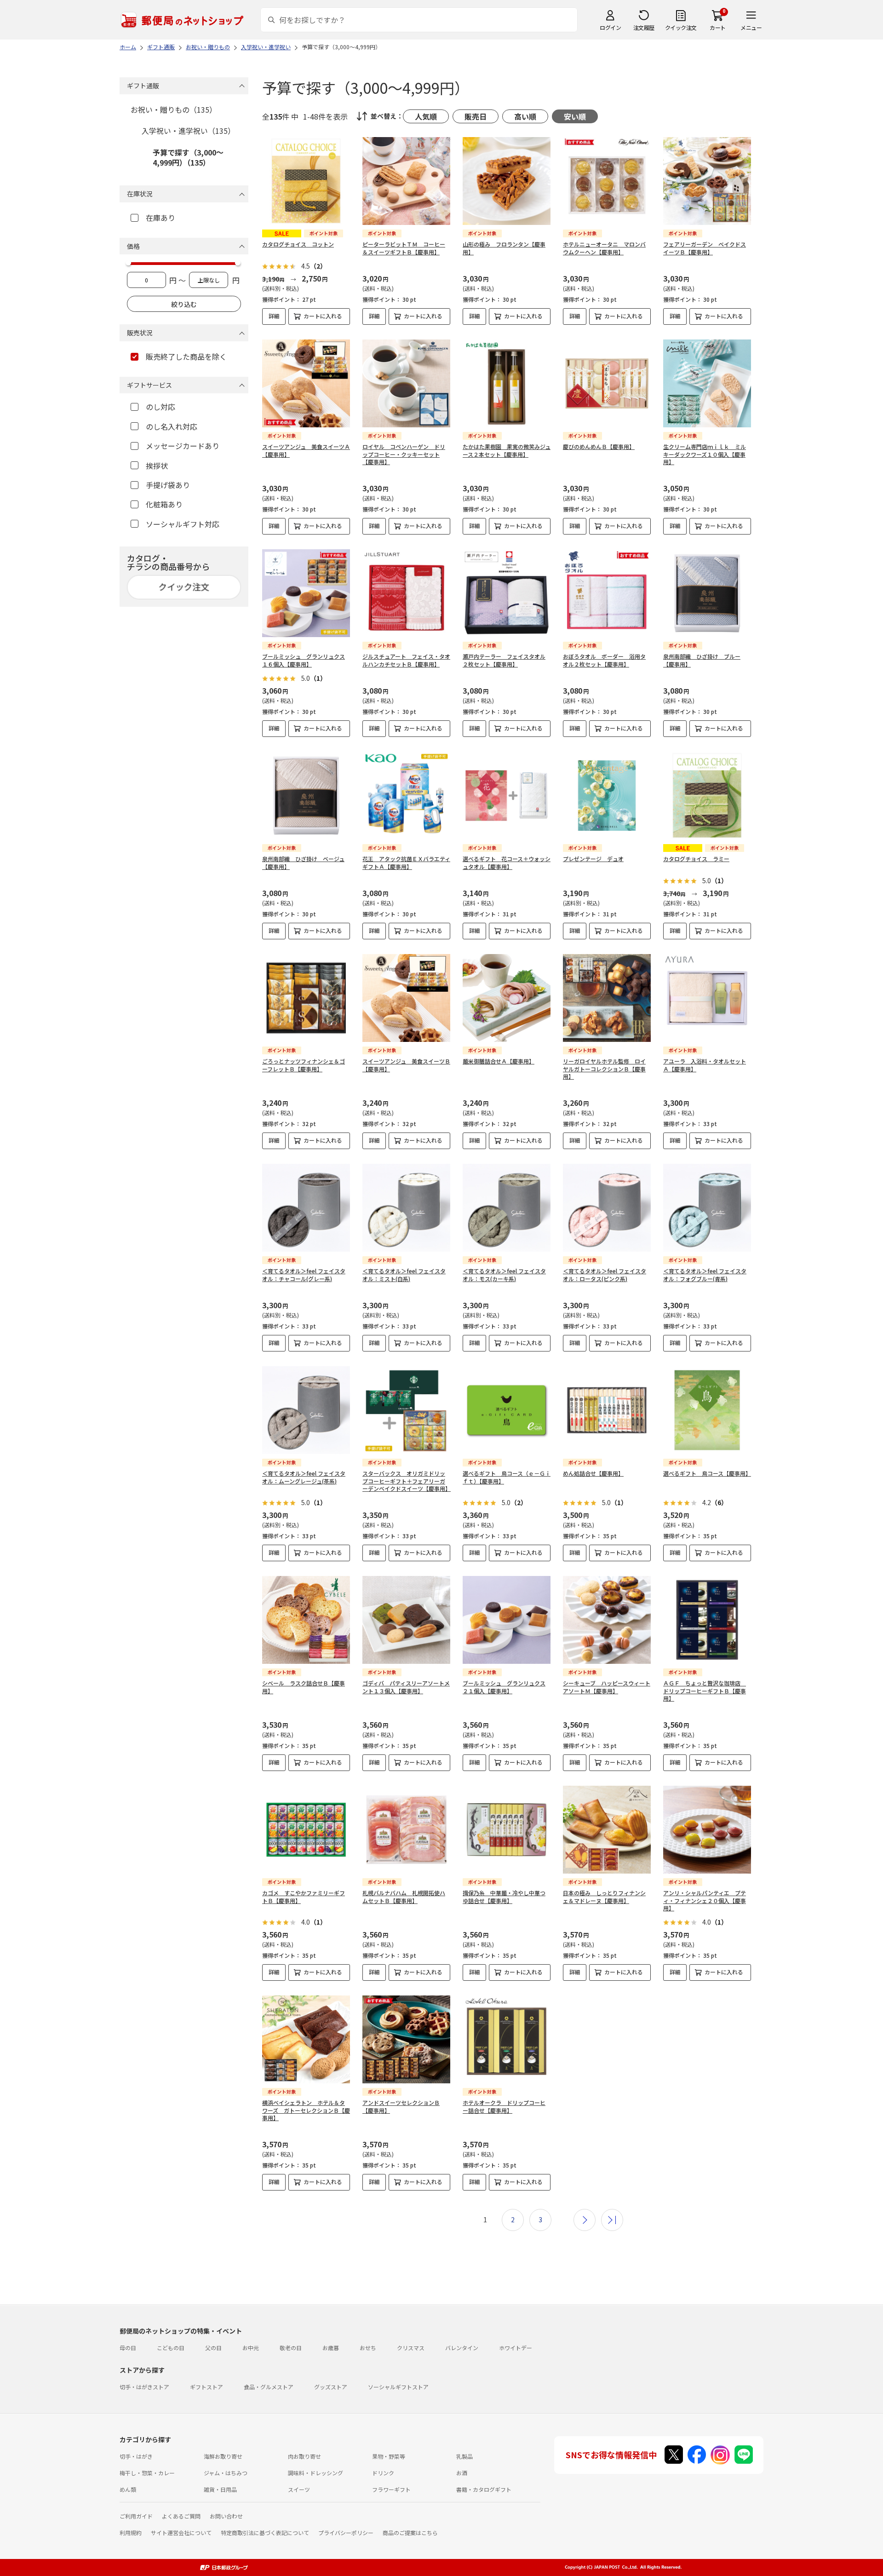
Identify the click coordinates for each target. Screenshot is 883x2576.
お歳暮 (331, 2348)
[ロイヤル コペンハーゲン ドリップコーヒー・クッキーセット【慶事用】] (406, 383)
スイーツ (299, 2489)
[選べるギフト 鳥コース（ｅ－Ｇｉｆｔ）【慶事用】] (507, 1410)
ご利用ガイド (136, 2516)
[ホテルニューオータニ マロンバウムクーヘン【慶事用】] (607, 181)
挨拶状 (157, 466)
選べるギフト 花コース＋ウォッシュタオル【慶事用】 (507, 862)
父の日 (213, 2348)
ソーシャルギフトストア (398, 2387)
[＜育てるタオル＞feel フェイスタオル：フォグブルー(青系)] (707, 1208)
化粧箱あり (164, 504)
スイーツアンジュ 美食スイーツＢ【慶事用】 (406, 1065)
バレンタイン (462, 2348)
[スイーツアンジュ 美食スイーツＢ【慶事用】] (406, 998)
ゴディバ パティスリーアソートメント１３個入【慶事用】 (406, 1687)
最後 (612, 2220)
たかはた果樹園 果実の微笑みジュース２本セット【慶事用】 (507, 450)
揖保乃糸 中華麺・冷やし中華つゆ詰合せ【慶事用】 (504, 1897)
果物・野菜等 (389, 2456)
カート (718, 27)
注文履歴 (644, 27)
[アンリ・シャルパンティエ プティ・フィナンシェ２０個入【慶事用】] (707, 1830)
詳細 (274, 316)
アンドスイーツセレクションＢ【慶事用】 (401, 2106)
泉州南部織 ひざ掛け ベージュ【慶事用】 (303, 862)
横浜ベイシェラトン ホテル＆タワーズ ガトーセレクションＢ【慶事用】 (306, 2110)
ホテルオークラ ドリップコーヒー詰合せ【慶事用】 (504, 2106)
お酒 (462, 2473)
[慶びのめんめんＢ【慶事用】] (607, 383)
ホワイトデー (516, 2348)
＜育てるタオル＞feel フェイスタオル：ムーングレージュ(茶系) (304, 1477)
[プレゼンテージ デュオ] (607, 796)
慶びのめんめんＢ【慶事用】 (599, 446)
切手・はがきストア (144, 2387)
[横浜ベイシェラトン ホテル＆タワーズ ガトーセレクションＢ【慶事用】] (306, 2039)
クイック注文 (681, 27)
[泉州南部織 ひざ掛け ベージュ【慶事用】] (306, 796)
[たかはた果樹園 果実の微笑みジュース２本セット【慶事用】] (507, 383)
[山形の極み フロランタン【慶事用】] (507, 181)
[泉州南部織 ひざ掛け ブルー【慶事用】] (707, 593)
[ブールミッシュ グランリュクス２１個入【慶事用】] (507, 1620)
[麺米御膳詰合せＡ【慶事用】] (507, 998)
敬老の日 (291, 2348)
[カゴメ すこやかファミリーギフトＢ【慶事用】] (306, 1830)
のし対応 (161, 407)
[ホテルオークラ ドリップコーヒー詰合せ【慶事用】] (507, 2039)
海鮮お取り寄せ (223, 2456)
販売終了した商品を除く (186, 356)
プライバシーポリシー (346, 2533)
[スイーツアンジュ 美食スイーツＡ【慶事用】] (306, 383)
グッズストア (331, 2387)
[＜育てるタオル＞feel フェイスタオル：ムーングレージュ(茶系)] (306, 1410)
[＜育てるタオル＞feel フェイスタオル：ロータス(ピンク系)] (607, 1208)
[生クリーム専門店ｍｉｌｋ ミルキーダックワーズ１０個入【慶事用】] (707, 383)
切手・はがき (136, 2456)
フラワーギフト (391, 2489)
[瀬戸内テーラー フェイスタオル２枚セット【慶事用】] (507, 593)
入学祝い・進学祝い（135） (188, 131)
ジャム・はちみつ (226, 2473)
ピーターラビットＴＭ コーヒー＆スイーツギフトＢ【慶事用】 (404, 248)
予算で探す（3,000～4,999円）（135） (188, 157)
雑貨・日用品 (220, 2489)
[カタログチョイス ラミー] (707, 796)
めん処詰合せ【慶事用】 (593, 1473)
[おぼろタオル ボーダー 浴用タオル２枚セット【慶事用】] (607, 593)
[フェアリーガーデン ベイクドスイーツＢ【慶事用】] (707, 181)
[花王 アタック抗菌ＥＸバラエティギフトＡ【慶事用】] (406, 796)
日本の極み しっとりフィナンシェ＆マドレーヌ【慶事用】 (604, 1897)
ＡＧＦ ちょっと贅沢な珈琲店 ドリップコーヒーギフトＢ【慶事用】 (705, 1691)
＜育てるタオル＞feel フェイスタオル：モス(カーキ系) (504, 1275)
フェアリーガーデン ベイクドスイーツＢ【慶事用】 (705, 248)
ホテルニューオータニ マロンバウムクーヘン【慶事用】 (604, 248)
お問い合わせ (226, 2516)
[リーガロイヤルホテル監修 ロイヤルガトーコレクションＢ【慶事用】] (607, 998)
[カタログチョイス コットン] (306, 181)
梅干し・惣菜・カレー (147, 2473)
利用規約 (131, 2533)
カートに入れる (323, 316)
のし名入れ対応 (172, 426)
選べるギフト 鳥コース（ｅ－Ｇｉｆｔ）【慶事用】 (507, 1477)
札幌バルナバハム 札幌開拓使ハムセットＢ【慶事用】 (404, 1897)
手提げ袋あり (168, 485)
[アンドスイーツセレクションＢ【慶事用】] (406, 2039)
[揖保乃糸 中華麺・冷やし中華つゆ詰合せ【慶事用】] (507, 1830)
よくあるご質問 (181, 2516)
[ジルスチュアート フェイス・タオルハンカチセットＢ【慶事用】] (406, 593)
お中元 (251, 2348)
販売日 (476, 116)
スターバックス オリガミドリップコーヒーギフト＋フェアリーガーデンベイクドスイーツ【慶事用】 (407, 1481)
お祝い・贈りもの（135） (174, 109)
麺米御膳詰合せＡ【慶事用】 (499, 1061)
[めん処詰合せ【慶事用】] (607, 1410)
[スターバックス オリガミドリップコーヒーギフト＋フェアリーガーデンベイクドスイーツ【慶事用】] (406, 1410)
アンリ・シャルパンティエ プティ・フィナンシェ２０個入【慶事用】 (705, 1900)
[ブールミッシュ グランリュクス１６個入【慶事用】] (306, 593)
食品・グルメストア (269, 2387)
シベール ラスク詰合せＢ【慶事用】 (304, 1687)
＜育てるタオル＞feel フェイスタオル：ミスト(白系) (404, 1275)
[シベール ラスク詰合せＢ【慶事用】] (306, 1620)
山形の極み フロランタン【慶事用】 (504, 248)
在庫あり (161, 218)
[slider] (128, 263)
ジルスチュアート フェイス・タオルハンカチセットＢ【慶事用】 (406, 660)
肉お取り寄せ (304, 2456)
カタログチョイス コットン (298, 244)
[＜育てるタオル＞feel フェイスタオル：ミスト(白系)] (406, 1208)
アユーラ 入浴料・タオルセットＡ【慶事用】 (705, 1065)
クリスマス (411, 2348)
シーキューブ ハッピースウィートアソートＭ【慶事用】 (607, 1687)
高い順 (525, 116)
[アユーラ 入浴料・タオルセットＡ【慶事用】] (707, 998)
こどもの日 (171, 2348)
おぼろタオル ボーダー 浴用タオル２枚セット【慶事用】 (604, 660)
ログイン (610, 27)
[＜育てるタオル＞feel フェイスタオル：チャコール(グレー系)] (306, 1208)
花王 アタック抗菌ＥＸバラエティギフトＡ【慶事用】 (406, 862)
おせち (368, 2348)
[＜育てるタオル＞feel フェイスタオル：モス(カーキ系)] (507, 1208)
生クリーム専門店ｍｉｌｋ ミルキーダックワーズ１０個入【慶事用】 (705, 454)
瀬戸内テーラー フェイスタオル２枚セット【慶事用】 (504, 660)
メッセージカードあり (183, 446)
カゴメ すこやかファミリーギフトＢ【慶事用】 (304, 1897)
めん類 (128, 2489)
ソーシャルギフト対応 (183, 524)
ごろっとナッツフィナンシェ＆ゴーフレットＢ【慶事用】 (304, 1065)
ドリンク (383, 2473)
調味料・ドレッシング (315, 2473)
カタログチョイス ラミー (696, 859)
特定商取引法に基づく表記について (265, 2533)
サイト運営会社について (181, 2533)
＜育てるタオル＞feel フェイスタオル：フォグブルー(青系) (705, 1275)
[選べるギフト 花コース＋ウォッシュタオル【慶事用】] (507, 796)
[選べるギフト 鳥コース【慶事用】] (707, 1410)
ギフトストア (206, 2387)
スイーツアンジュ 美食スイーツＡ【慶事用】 (306, 450)
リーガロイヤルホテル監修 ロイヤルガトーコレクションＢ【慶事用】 (604, 1069)
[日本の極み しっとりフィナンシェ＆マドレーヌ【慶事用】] (607, 1830)
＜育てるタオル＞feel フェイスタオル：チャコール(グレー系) (304, 1275)
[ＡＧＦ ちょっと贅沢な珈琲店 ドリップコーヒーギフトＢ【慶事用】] (707, 1620)
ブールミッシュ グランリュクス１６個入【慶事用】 (304, 660)
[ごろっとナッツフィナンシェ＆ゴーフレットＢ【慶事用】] (306, 998)
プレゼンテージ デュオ (593, 859)
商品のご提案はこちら (410, 2533)
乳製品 (464, 2456)
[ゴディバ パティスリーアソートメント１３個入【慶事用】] (406, 1620)
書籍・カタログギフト (484, 2489)
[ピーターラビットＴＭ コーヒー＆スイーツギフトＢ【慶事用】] (406, 181)
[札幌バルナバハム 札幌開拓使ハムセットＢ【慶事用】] (406, 1830)
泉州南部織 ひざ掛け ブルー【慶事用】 (702, 660)
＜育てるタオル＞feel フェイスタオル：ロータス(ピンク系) (605, 1275)
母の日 (128, 2348)
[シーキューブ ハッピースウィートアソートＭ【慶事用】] (607, 1620)
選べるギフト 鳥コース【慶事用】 (707, 1473)
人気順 (426, 116)
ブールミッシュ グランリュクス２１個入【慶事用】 (504, 1687)
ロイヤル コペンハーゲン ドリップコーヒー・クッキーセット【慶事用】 (404, 454)
